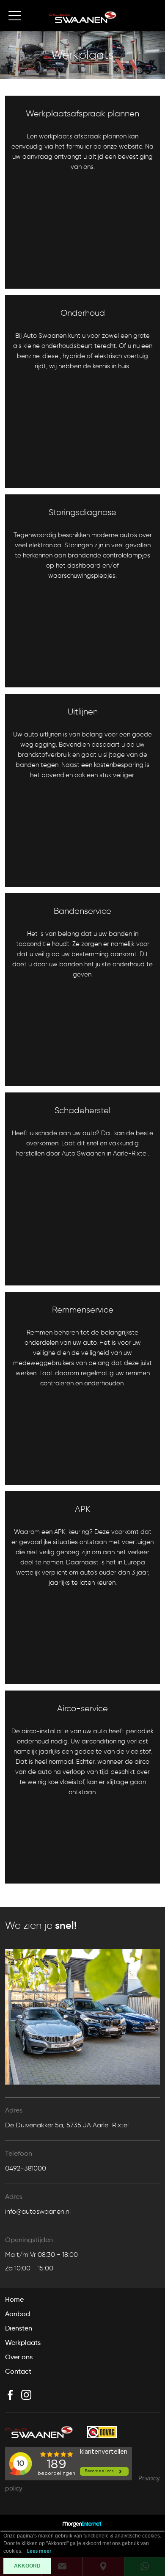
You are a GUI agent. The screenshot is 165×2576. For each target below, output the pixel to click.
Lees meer (39, 2551)
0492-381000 (26, 2168)
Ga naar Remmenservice (52, 1473)
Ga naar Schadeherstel (50, 1274)
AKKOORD (27, 2566)
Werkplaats (23, 2343)
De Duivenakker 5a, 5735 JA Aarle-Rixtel (67, 2125)
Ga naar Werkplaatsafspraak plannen (73, 277)
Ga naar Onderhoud (45, 476)
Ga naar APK (34, 1673)
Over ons (19, 2357)
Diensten (19, 2328)
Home (14, 2299)
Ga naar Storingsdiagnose (55, 676)
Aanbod (18, 2314)
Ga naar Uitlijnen (40, 875)
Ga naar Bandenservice (51, 1074)
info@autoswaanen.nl (38, 2211)
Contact (18, 2371)
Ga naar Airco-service (49, 1872)
